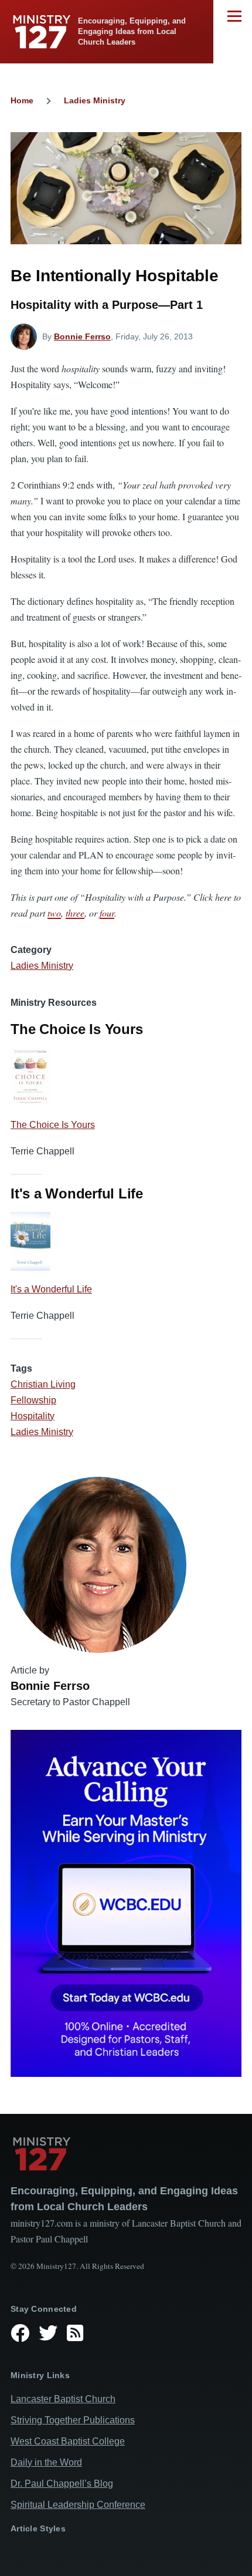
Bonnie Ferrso (82, 336)
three (75, 913)
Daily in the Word (46, 2462)
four (107, 913)
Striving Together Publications (73, 2420)
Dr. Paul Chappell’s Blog (62, 2484)
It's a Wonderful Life (51, 1289)
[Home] (126, 2154)
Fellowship (33, 1400)
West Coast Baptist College (68, 2441)
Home (22, 100)
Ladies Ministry (95, 100)
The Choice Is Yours (53, 1125)
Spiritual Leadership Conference (78, 2505)
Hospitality (33, 1416)
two (54, 913)
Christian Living (43, 1384)
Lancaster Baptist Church (63, 2399)
